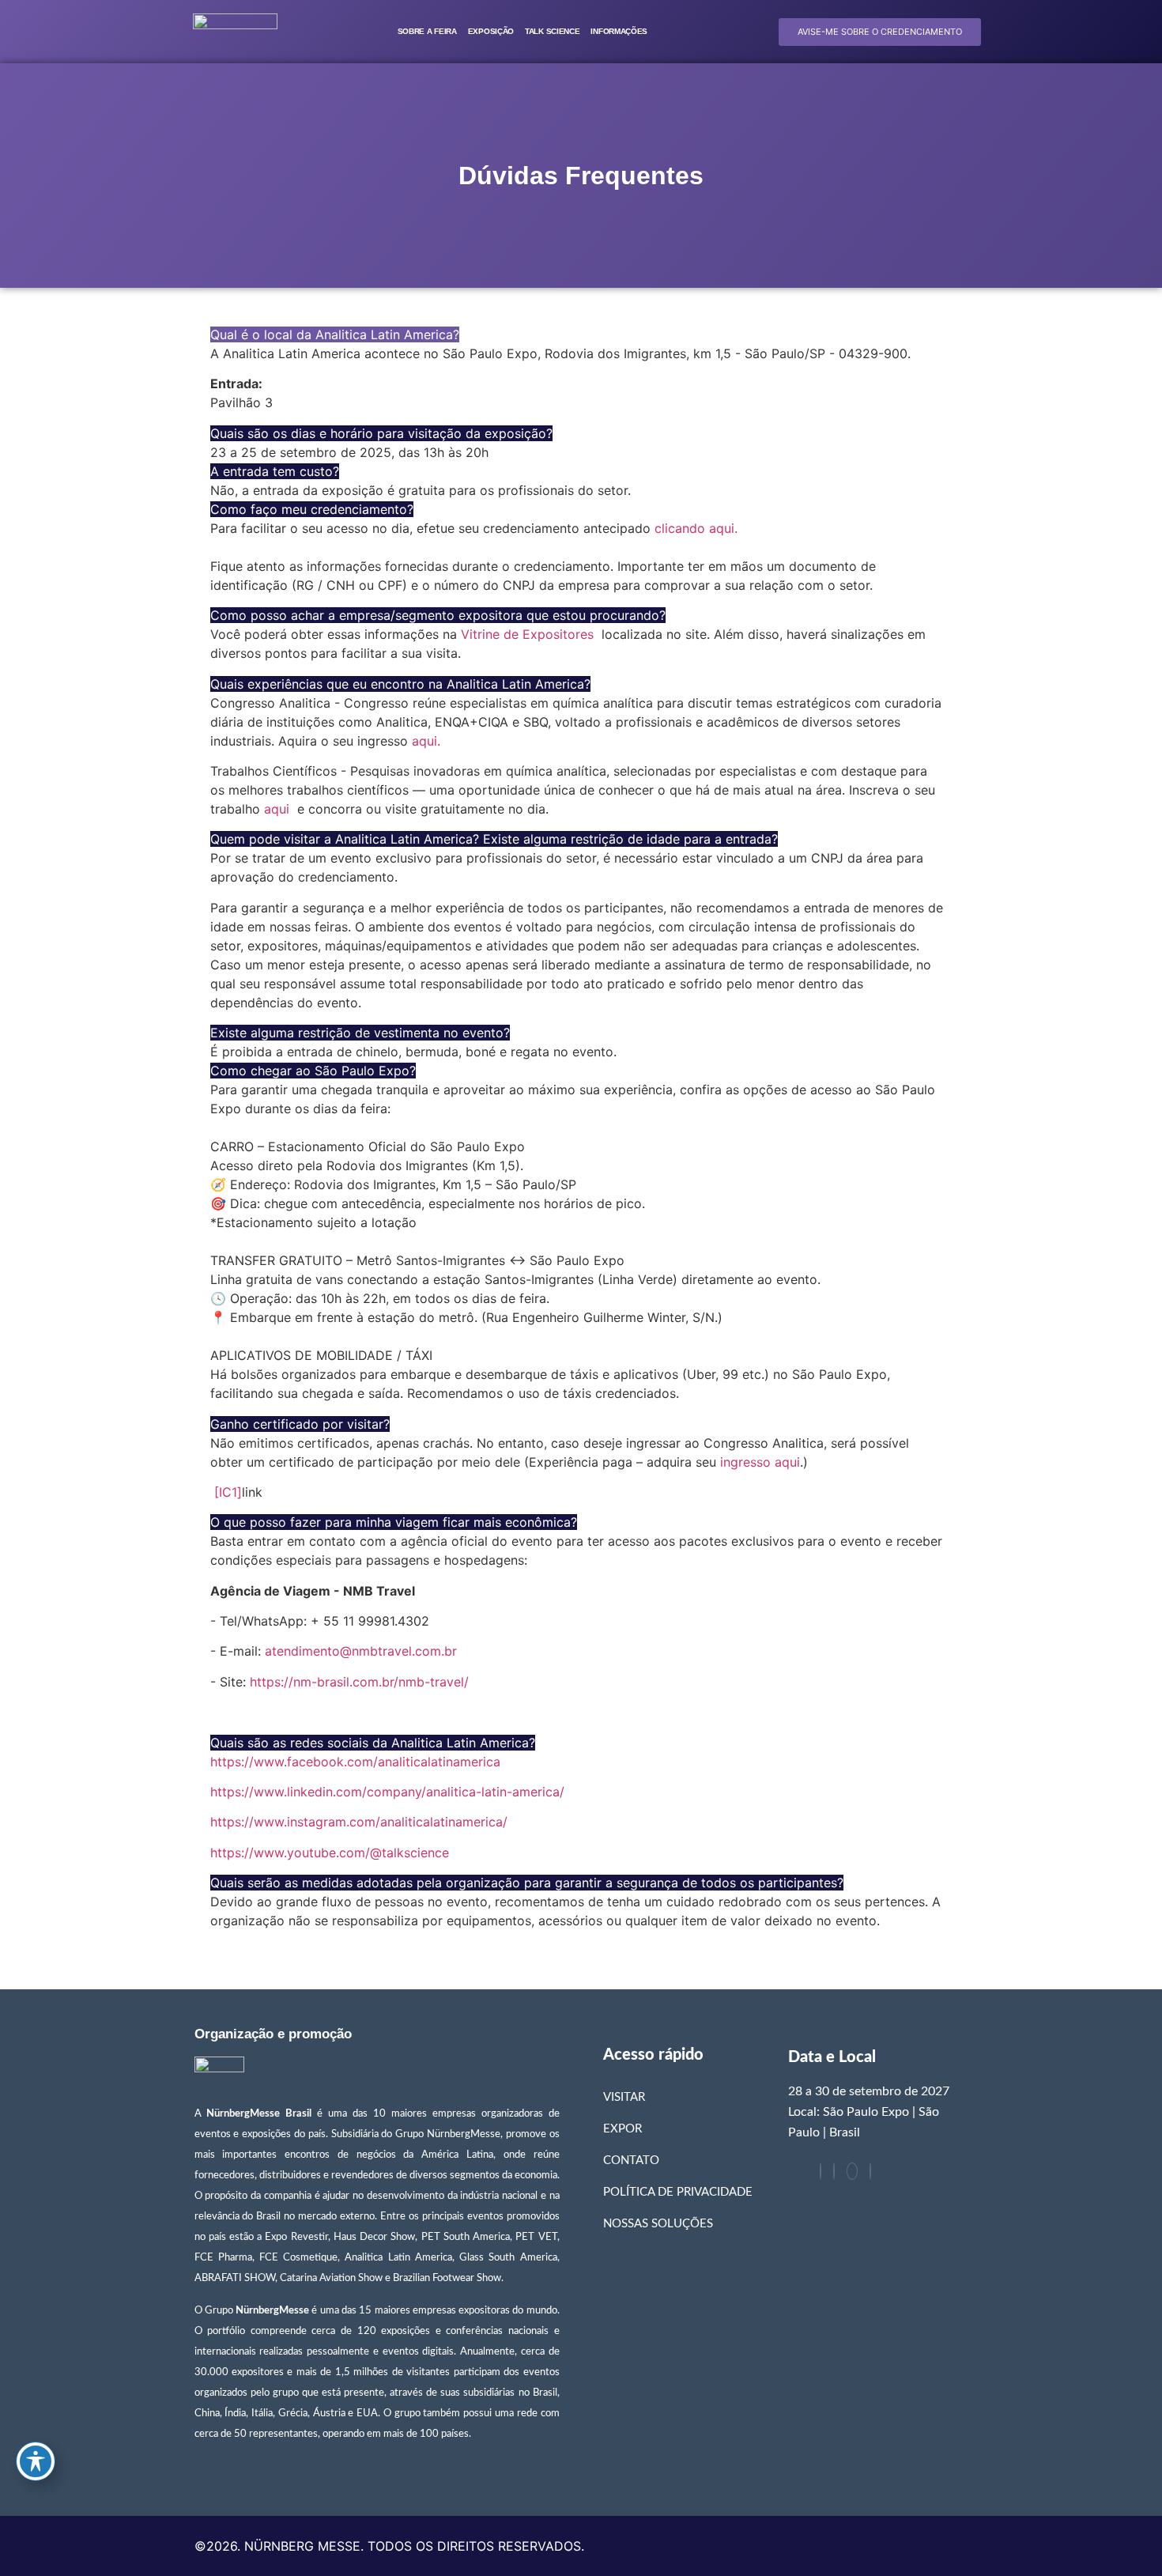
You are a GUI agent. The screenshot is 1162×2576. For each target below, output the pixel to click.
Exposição (491, 31)
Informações (619, 31)
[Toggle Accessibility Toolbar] (36, 2461)
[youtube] (852, 2171)
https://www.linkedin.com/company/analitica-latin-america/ (387, 1792)
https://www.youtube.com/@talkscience (330, 1853)
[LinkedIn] (834, 2171)
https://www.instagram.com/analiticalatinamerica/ (359, 1822)
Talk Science (552, 31)
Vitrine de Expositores (527, 634)
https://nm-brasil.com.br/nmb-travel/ (359, 1682)
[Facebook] (821, 2171)
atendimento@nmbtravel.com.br (361, 1651)
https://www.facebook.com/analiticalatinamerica (355, 1762)
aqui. (426, 741)
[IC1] (228, 1492)
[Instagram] (870, 2171)
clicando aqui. (696, 528)
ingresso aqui (760, 1462)
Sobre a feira (427, 31)
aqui (277, 809)
